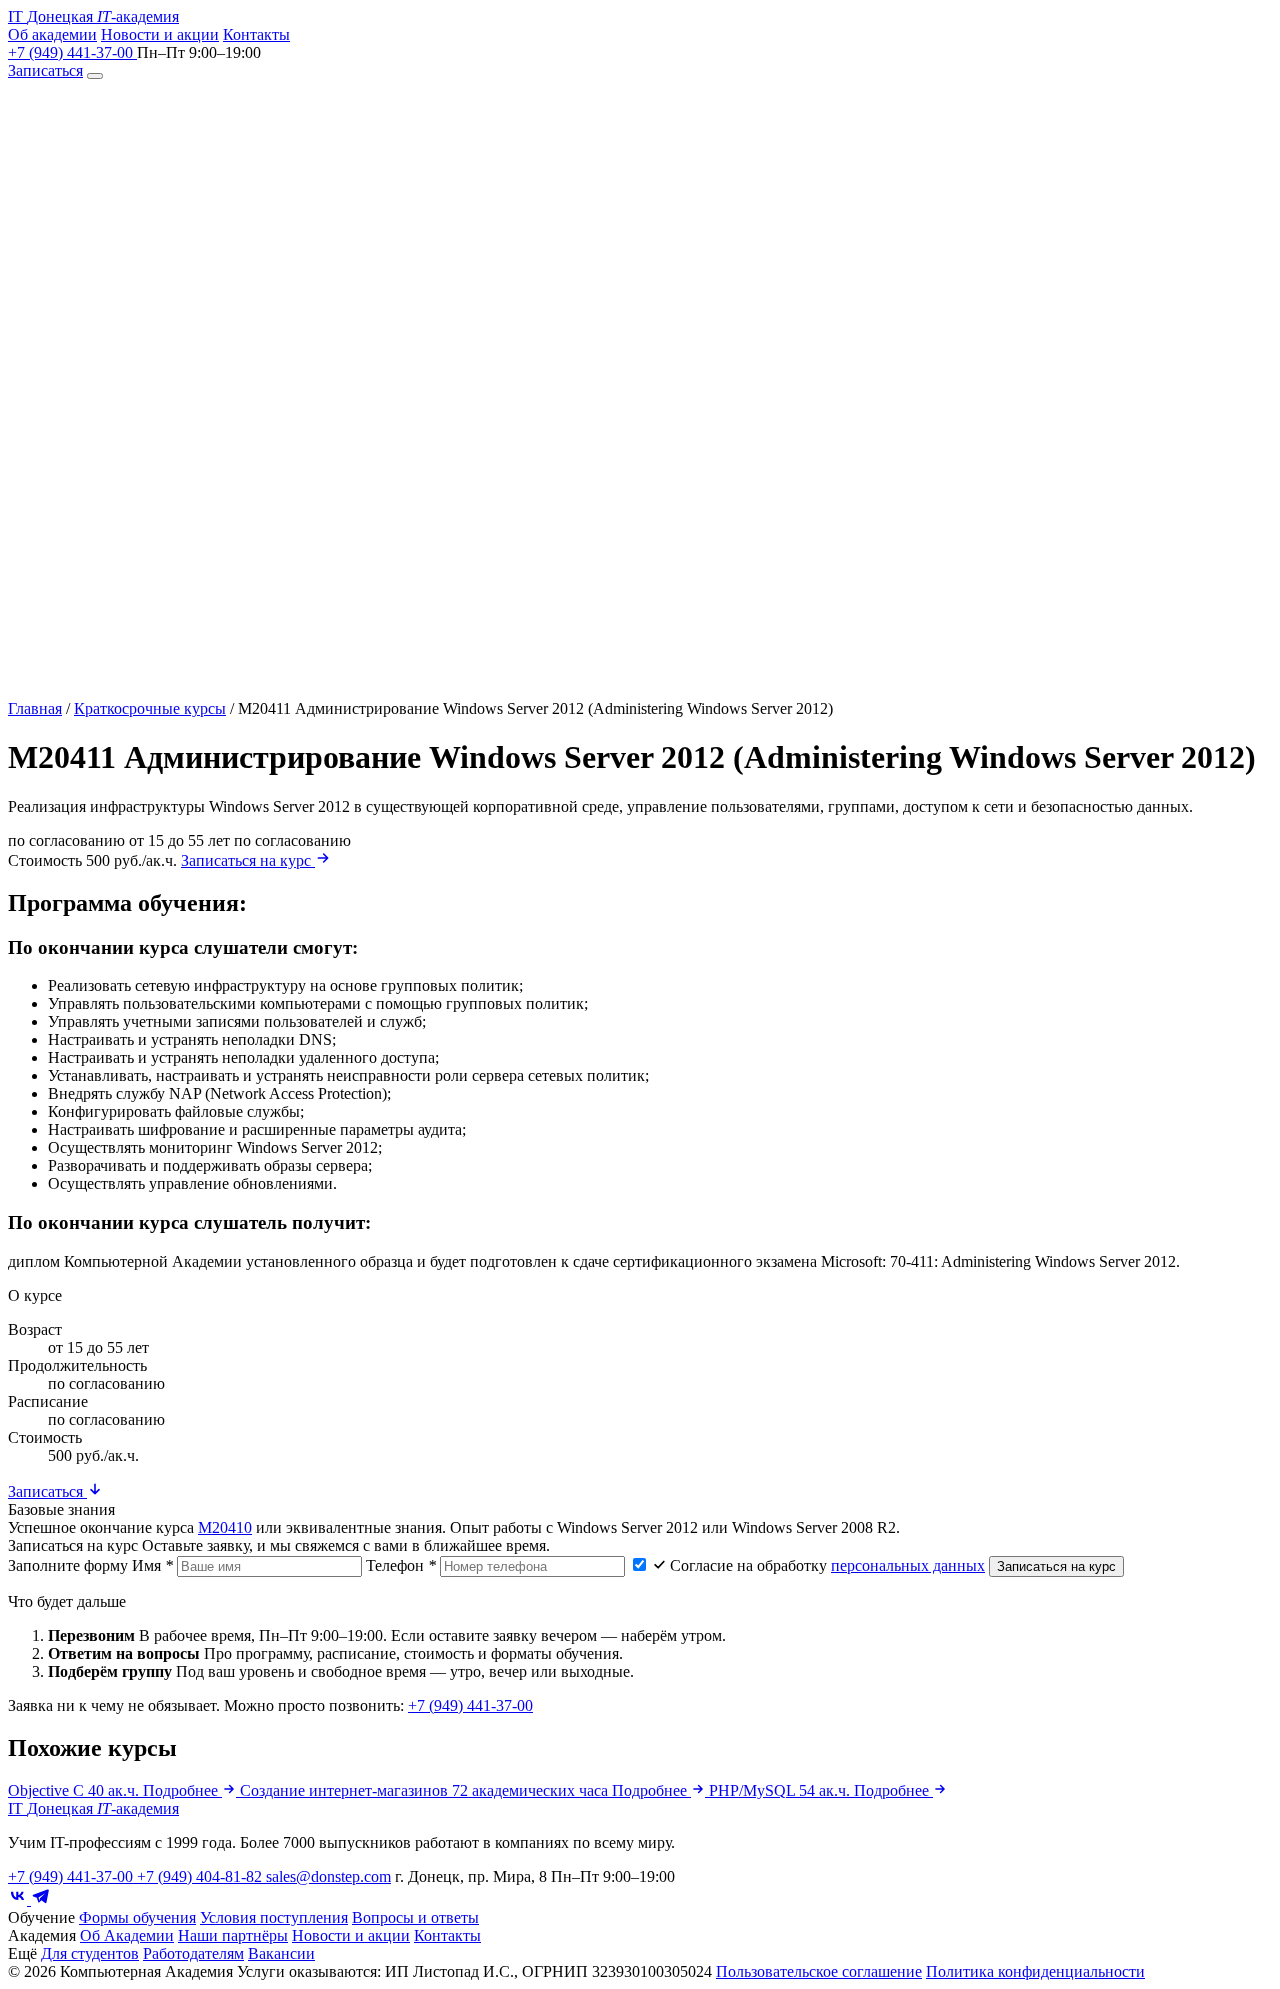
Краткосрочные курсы (150, 708)
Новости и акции (160, 34)
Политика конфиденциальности (1035, 1971)
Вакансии (281, 1953)
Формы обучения (137, 1917)
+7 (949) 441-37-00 (72, 52)
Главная (35, 708)
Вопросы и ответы (415, 1917)
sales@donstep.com (328, 1876)
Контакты (256, 34)
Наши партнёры (233, 1935)
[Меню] (95, 76)
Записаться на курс (248, 860)
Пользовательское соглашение (819, 1971)
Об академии (52, 34)
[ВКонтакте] (19, 1899)
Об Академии (127, 1935)
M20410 (225, 1527)
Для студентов (90, 1953)
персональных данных (908, 1565)
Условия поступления (274, 1917)
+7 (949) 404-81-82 (201, 1876)
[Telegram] (40, 1899)
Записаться (45, 70)
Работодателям (193, 1953)
